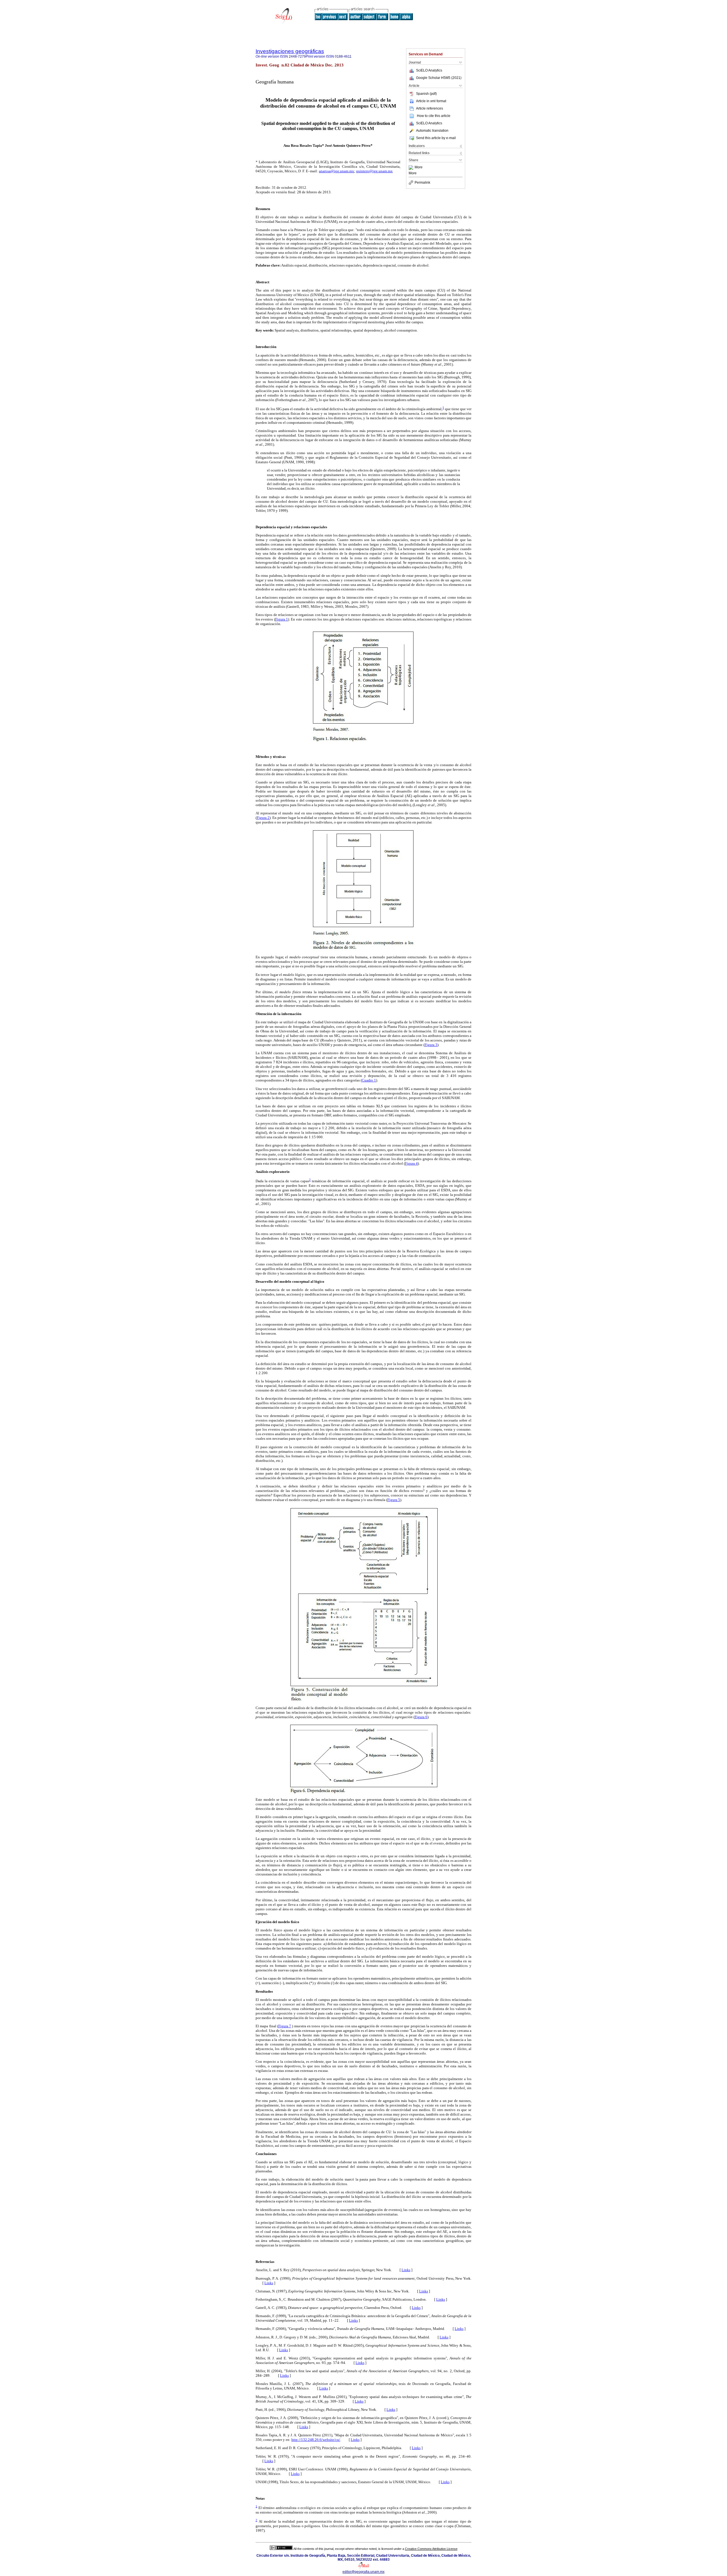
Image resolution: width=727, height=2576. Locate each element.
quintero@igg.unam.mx (374, 171)
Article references (430, 108)
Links (406, 2270)
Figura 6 (421, 1717)
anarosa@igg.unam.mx (337, 171)
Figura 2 (263, 818)
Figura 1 (282, 619)
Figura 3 (431, 1045)
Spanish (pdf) (426, 94)
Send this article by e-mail (436, 138)
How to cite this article (434, 116)
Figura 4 (411, 1163)
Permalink (422, 183)
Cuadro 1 (369, 1080)
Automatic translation (432, 131)
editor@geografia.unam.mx (363, 2572)
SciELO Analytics (429, 70)
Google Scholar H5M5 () (439, 78)
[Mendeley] (412, 167)
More (419, 167)
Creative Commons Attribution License (431, 2549)
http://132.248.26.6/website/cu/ (316, 2440)
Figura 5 (394, 1500)
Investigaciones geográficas (290, 51)
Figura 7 (285, 2026)
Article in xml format (431, 101)
